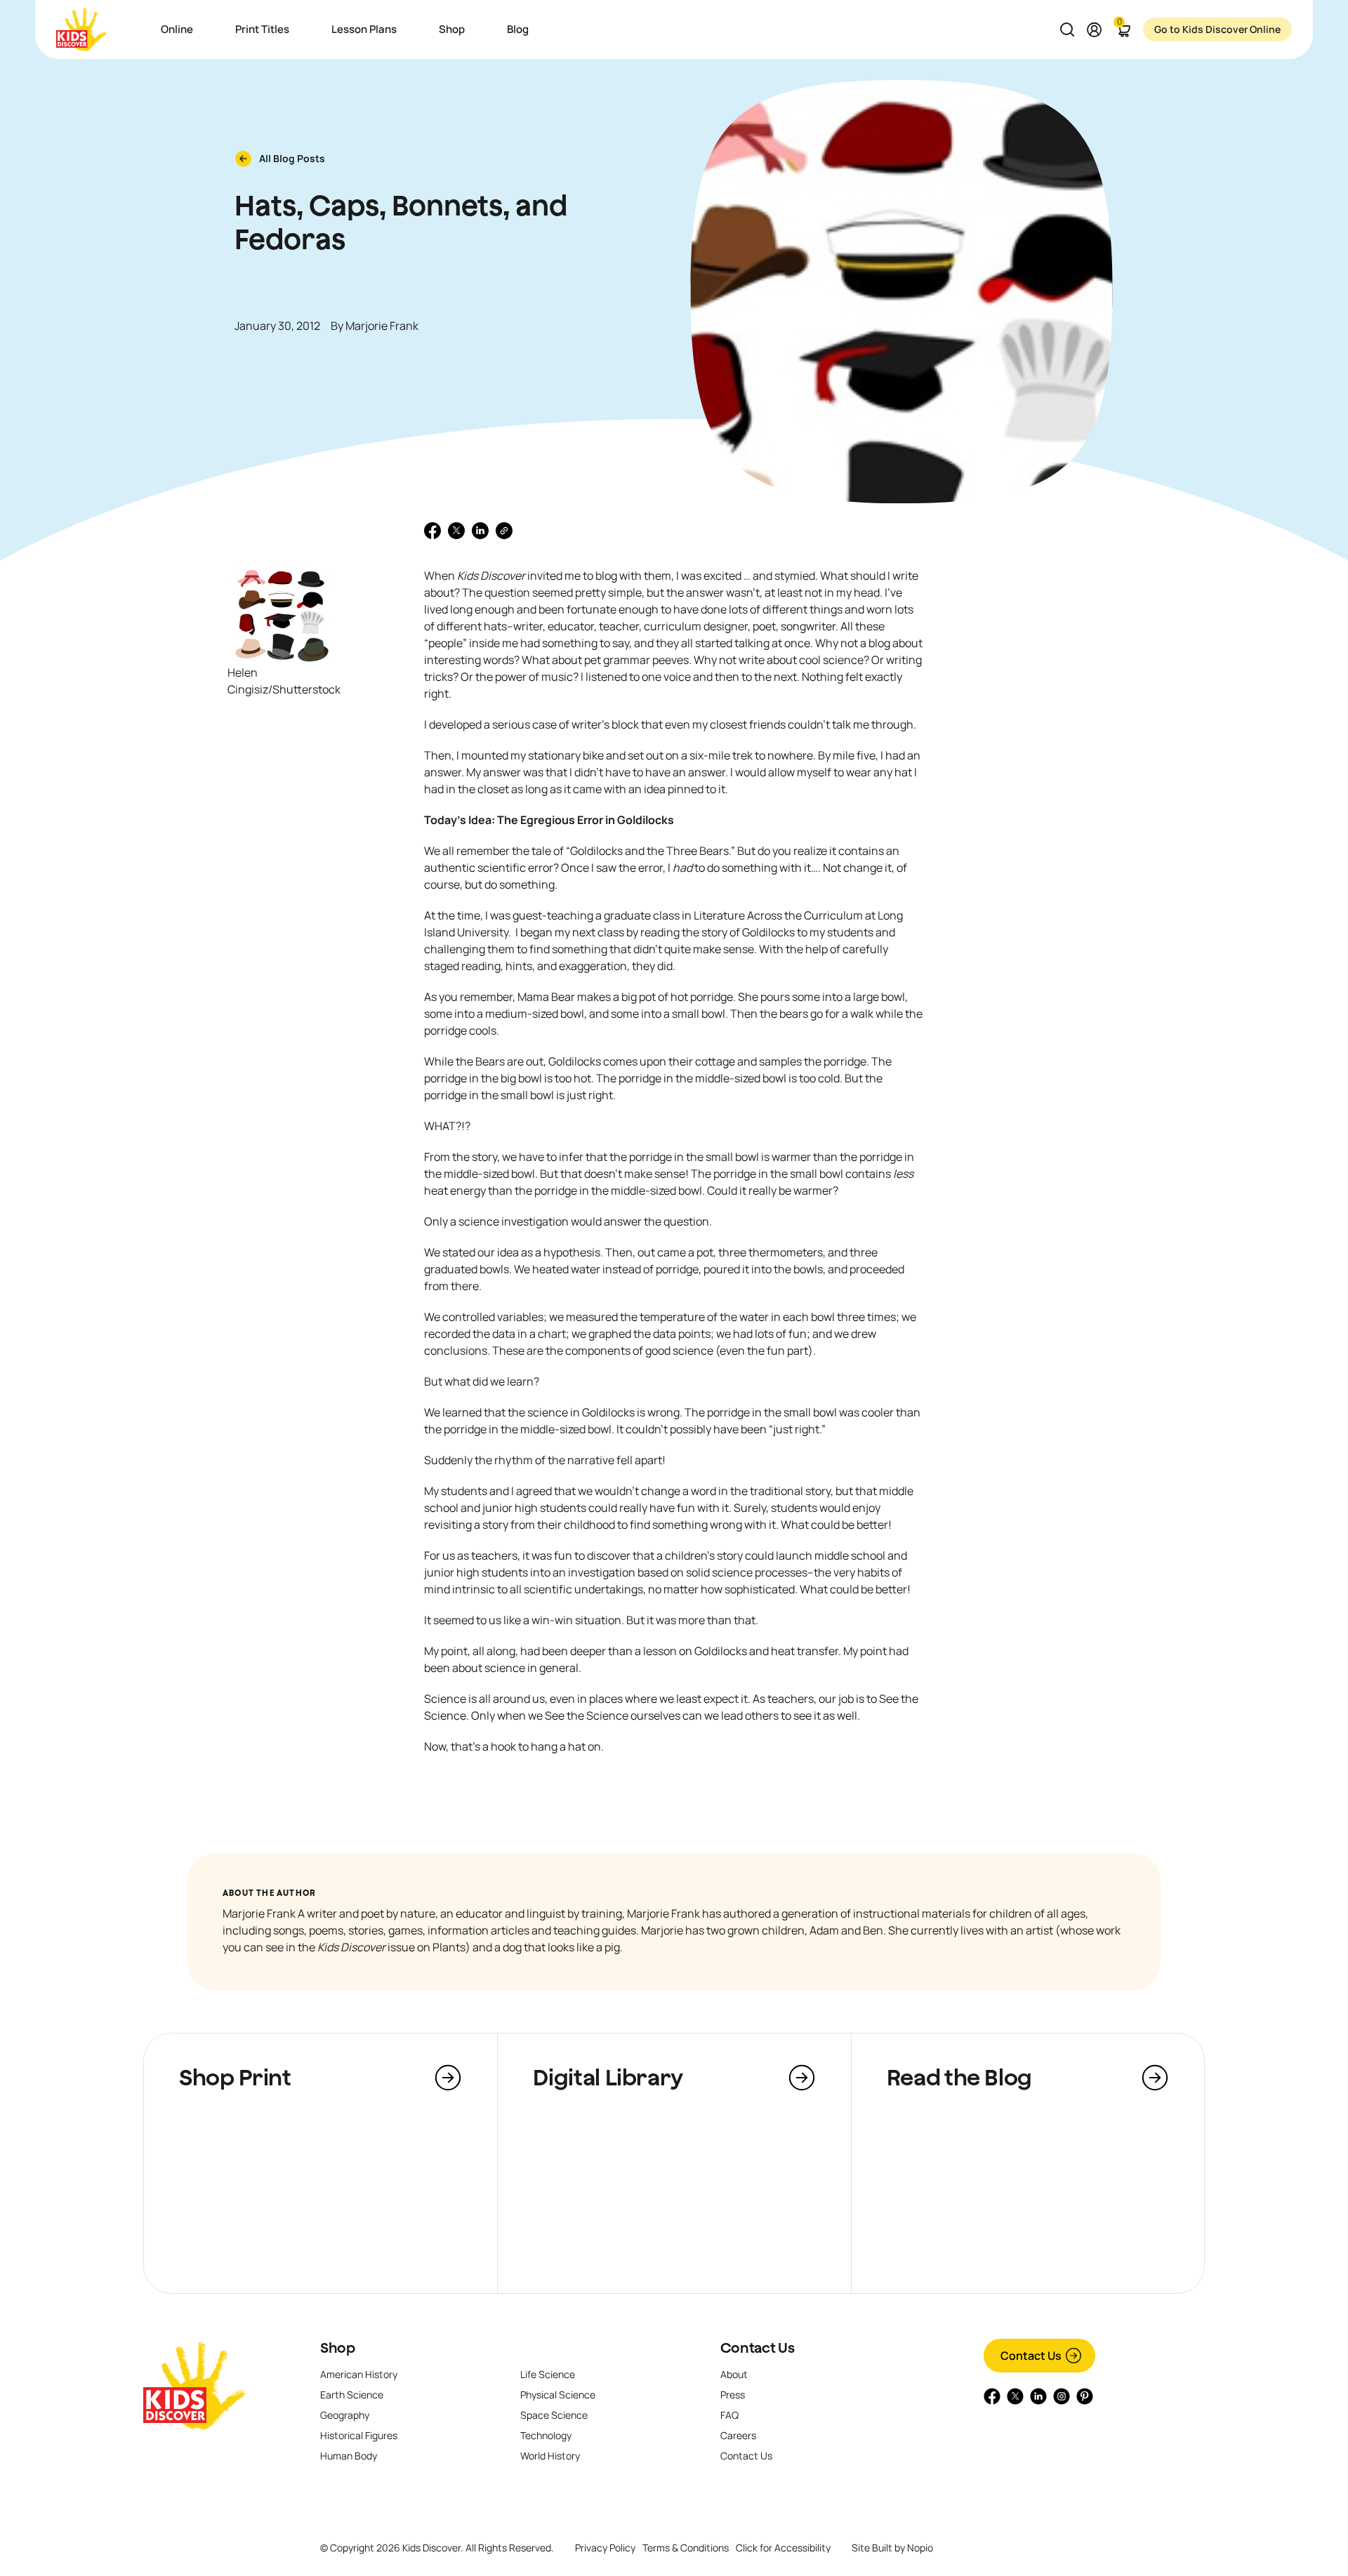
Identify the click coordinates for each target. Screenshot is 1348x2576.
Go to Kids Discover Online (1217, 29)
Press (733, 2395)
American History (359, 2374)
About (734, 2374)
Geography (345, 2415)
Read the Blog (959, 2077)
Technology (546, 2435)
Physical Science (558, 2395)
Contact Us (757, 2348)
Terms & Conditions (686, 2548)
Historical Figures (359, 2435)
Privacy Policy (605, 2548)
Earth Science (352, 2395)
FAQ (729, 2415)
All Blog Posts (292, 158)
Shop (338, 2348)
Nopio (920, 2548)
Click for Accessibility (783, 2548)
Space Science (554, 2415)
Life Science (548, 2374)
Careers (738, 2435)
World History (550, 2456)
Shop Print (235, 2077)
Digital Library (608, 2077)
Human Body (349, 2456)
